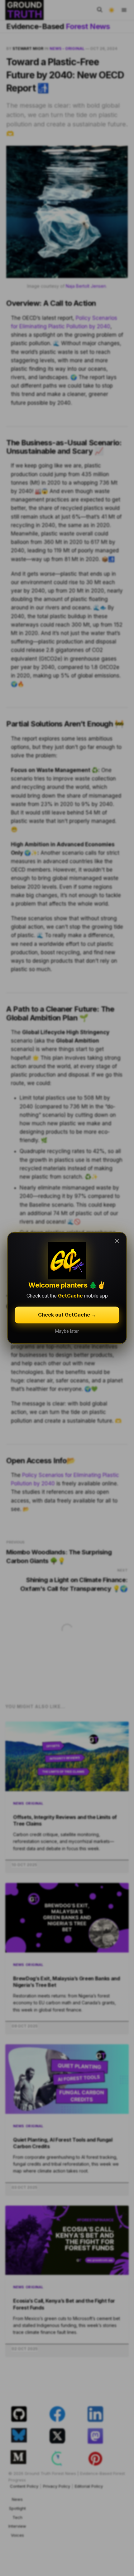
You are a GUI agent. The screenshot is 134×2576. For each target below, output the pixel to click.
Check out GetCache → (67, 1315)
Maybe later (67, 1331)
